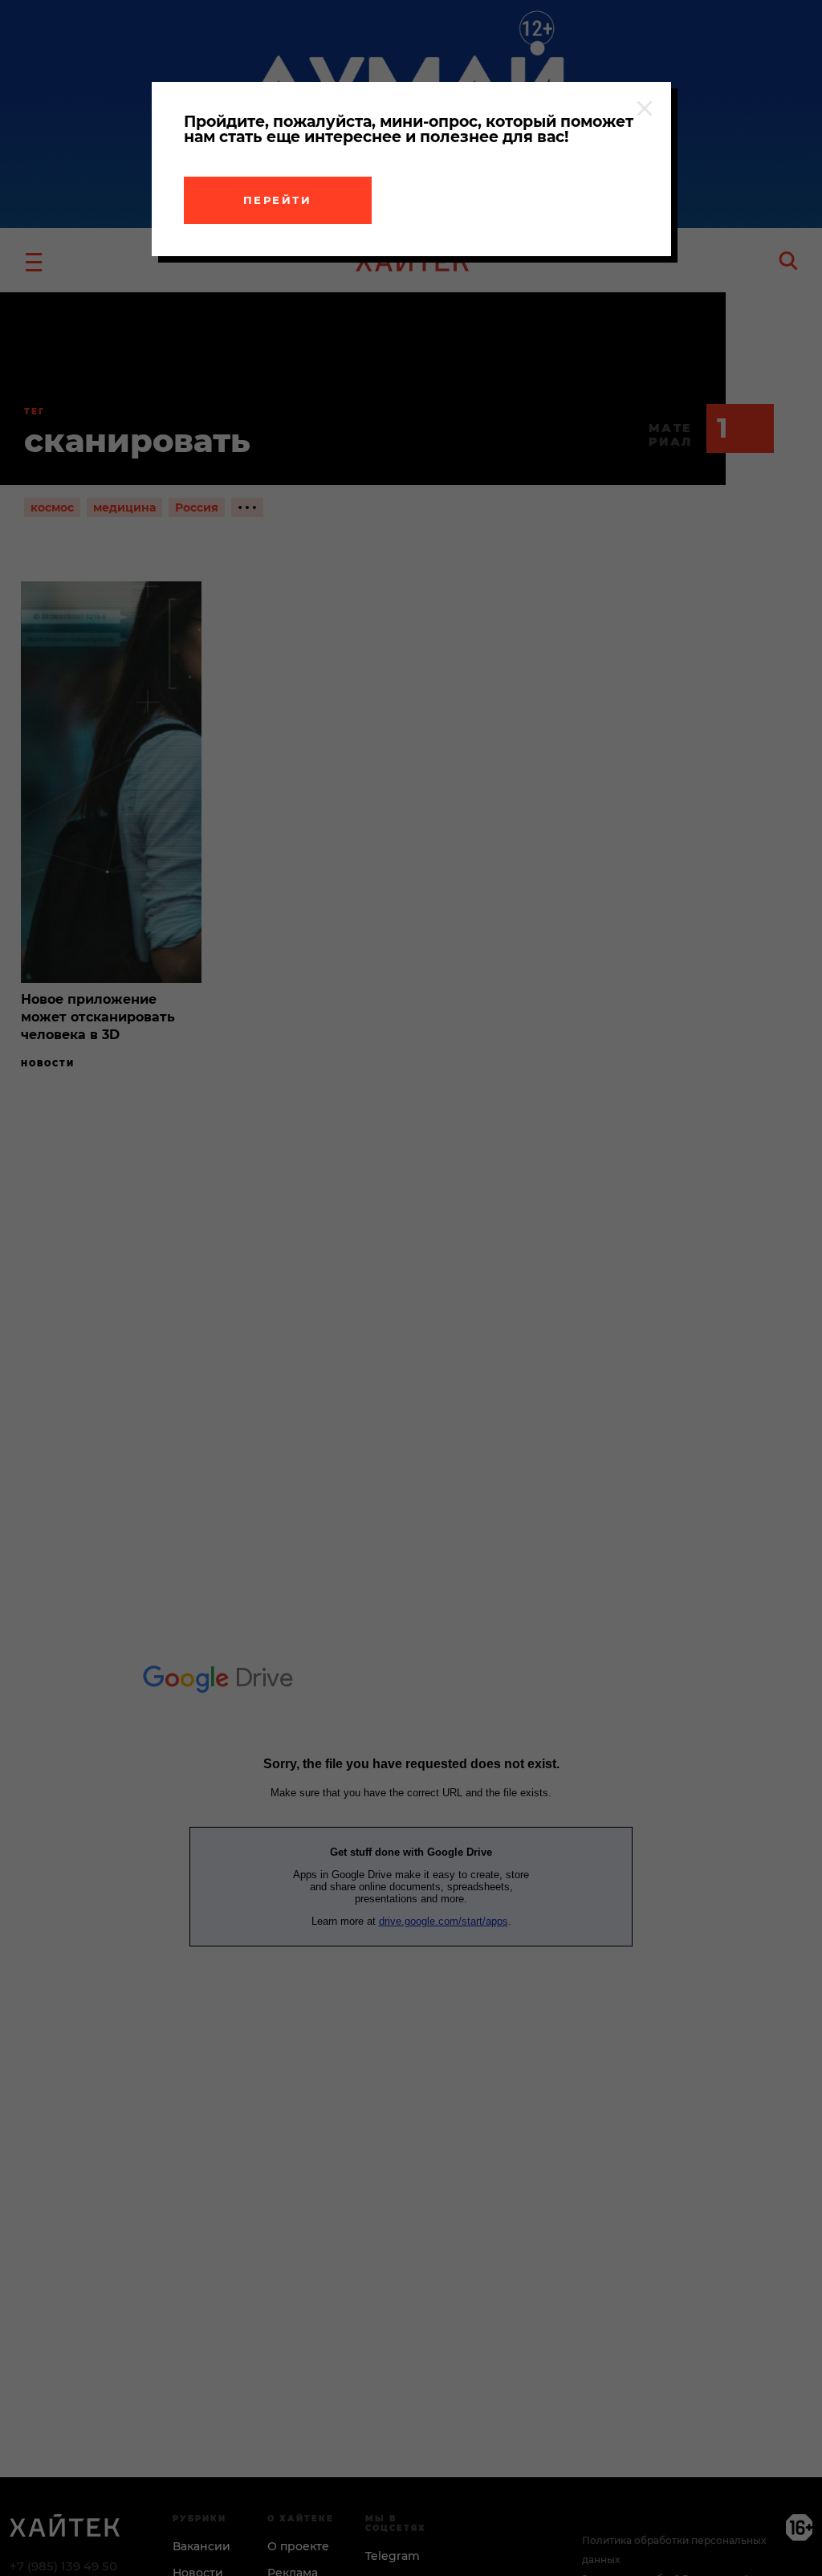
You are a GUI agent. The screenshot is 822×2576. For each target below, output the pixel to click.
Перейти (278, 200)
